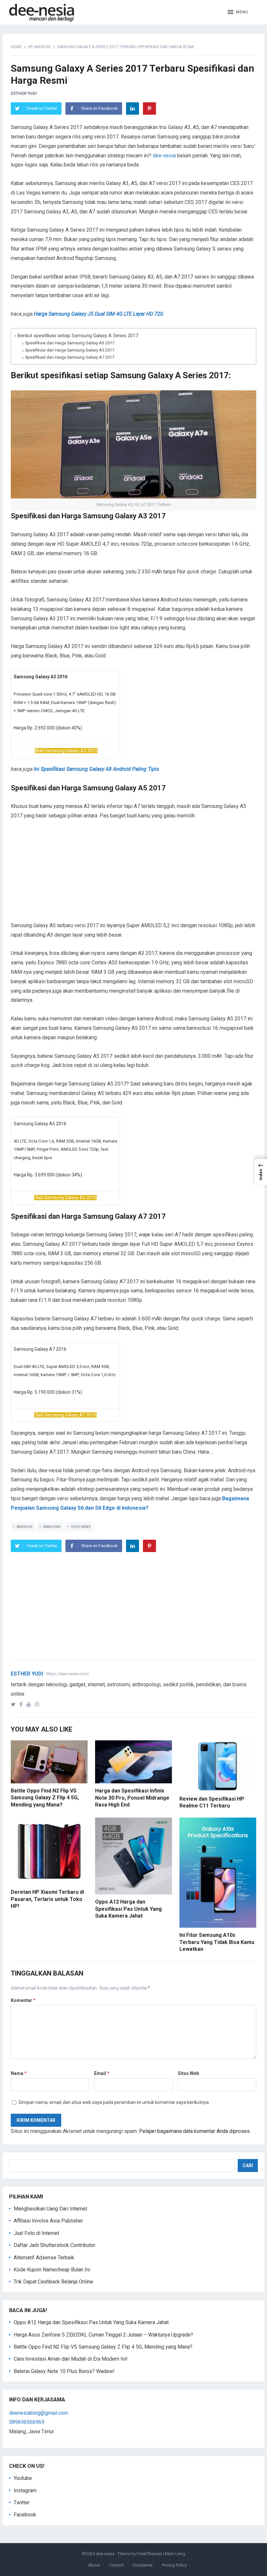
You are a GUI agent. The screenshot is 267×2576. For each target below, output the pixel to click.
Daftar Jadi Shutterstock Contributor (55, 2245)
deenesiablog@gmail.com (39, 2413)
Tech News (81, 1527)
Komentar (23, 2000)
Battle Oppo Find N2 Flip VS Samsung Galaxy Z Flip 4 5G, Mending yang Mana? (45, 1798)
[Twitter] (14, 1704)
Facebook (25, 2515)
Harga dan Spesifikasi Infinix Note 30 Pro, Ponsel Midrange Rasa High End (132, 1798)
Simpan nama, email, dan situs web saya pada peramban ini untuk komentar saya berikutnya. (114, 2102)
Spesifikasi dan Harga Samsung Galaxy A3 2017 (70, 343)
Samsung (52, 1527)
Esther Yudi (24, 93)
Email (102, 2073)
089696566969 (27, 2422)
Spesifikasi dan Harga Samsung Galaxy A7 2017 (70, 357)
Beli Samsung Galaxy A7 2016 (66, 1415)
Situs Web (188, 2073)
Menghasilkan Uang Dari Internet (50, 2209)
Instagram (25, 2490)
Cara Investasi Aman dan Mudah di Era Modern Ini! (71, 2359)
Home (16, 47)
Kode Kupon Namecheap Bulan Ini (52, 2270)
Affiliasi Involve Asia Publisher (48, 2221)
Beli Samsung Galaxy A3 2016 (67, 751)
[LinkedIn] (133, 108)
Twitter (22, 2503)
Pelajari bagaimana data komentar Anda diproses (194, 2131)
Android (25, 1527)
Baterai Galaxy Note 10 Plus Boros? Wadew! (64, 2371)
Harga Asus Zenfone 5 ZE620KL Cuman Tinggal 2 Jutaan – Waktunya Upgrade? (103, 2335)
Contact (116, 2565)
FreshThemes (149, 2554)
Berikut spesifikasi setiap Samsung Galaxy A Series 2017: (78, 336)
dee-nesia (164, 156)
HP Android (39, 47)
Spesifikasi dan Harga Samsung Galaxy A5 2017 (70, 350)
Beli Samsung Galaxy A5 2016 (66, 1198)
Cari (248, 2166)
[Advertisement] (133, 875)
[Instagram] (38, 1704)
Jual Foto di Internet (36, 2233)
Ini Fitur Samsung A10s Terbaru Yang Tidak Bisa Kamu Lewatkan (217, 1942)
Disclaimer (143, 2565)
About (94, 2565)
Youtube (23, 2478)
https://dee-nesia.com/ (68, 1674)
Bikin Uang (175, 2554)
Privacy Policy (174, 2565)
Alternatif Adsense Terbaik (44, 2258)
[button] (238, 12)
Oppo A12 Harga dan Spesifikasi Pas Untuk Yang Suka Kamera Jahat (128, 1909)
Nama (19, 2073)
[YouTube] (30, 1704)
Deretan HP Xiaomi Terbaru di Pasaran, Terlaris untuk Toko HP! (47, 1899)
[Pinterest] (149, 108)
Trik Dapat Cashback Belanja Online (53, 2282)
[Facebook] (22, 1704)
